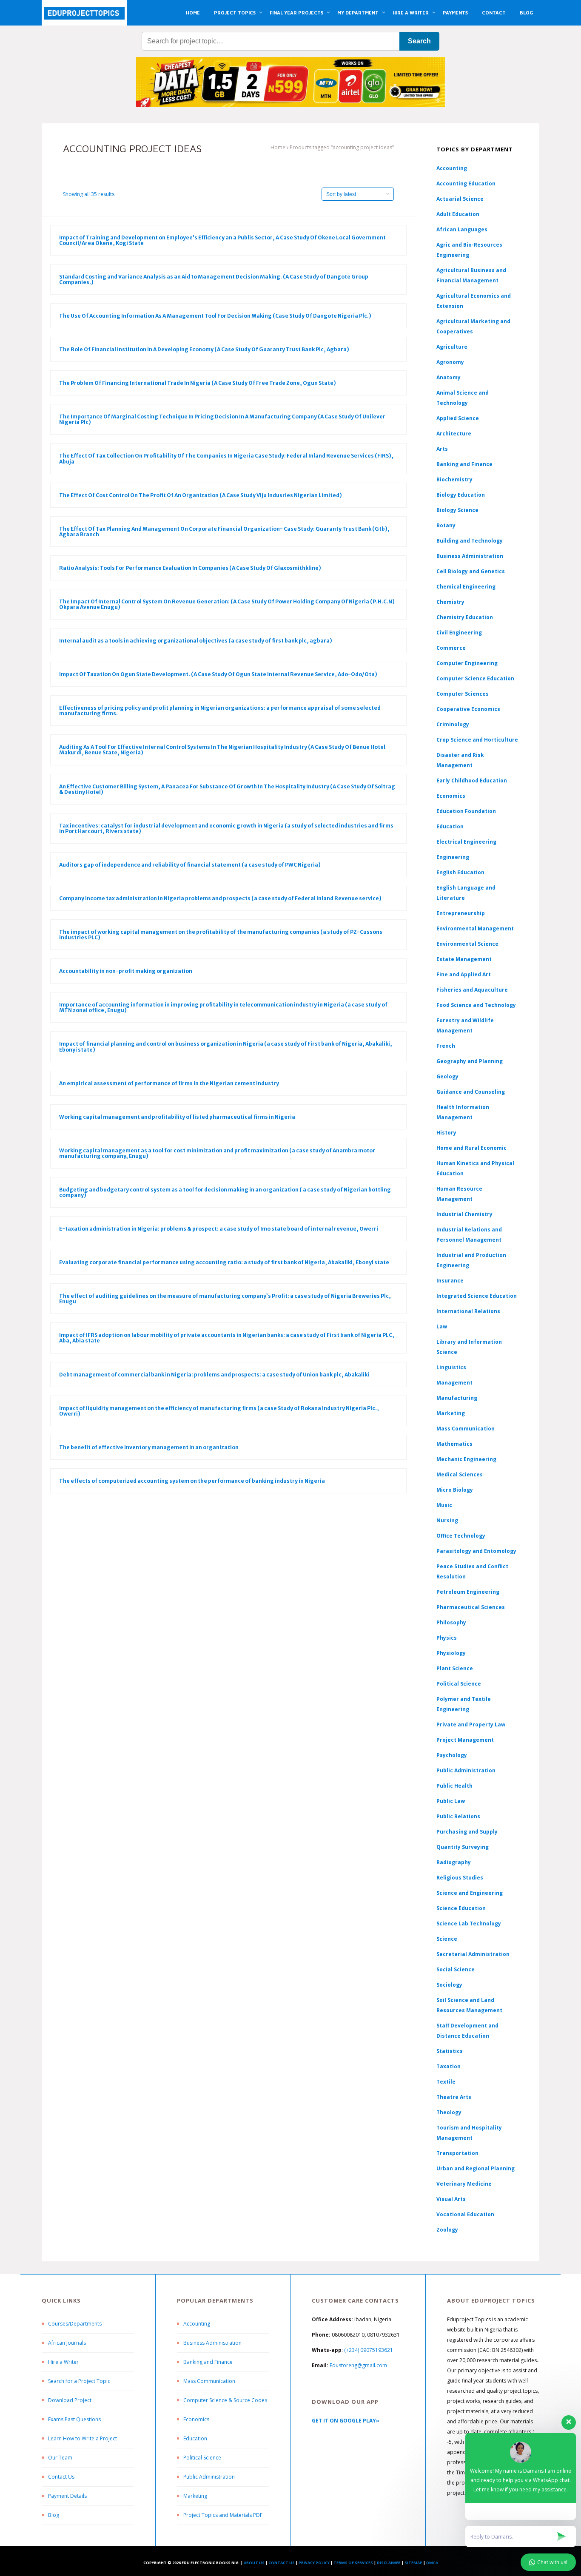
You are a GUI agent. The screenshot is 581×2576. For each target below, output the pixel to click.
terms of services (353, 2563)
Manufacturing (457, 1398)
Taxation (449, 2066)
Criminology (453, 724)
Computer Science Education (475, 678)
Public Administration (466, 1770)
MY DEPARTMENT (358, 13)
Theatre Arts (454, 2097)
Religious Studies (460, 1878)
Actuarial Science (460, 199)
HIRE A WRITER (411, 13)
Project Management (465, 1740)
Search (419, 41)
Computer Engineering (467, 663)
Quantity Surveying (463, 1847)
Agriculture (452, 347)
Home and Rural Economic (471, 1148)
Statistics (450, 2051)
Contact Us (61, 2477)
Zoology (447, 2230)
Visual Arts (451, 2199)
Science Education (461, 1908)
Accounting (452, 168)
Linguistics (451, 1367)
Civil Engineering (459, 633)
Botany (446, 525)
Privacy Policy (314, 2563)
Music (444, 1505)
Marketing (451, 1413)
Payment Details (67, 2496)
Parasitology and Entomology (476, 1551)
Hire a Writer (63, 2362)
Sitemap (413, 2563)
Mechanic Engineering (466, 1459)
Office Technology (461, 1536)
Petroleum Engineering (468, 1592)
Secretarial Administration (473, 1954)
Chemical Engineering (466, 587)
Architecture (454, 434)
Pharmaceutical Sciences (471, 1607)
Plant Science (455, 1668)
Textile (446, 2082)
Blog (54, 2515)
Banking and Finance (464, 464)
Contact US (282, 2563)
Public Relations (458, 1816)
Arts (442, 449)
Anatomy (449, 377)
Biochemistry (454, 479)
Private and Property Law (471, 1724)
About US (254, 2563)
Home (278, 147)
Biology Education (461, 495)
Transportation (457, 2153)
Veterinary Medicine (464, 2184)
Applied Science (458, 418)
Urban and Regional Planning (476, 2168)
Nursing (447, 1520)
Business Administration (470, 556)
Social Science (456, 1969)
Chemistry (450, 602)
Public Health (454, 1786)
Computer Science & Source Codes (225, 2400)
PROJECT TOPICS (235, 13)
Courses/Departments (75, 2324)
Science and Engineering (470, 1893)
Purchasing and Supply (467, 1832)
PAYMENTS (455, 13)
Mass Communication (466, 1429)
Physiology (451, 1653)
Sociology (449, 1985)
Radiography (454, 1862)
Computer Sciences (463, 694)
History (446, 1133)
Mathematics (454, 1444)
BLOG (526, 13)
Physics (447, 1638)
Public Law (451, 1801)
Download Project (70, 2400)
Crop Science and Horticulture (477, 740)
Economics (196, 2419)
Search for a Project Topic (79, 2381)
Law (442, 1326)
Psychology (452, 1755)
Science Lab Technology (469, 1923)
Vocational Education (465, 2214)
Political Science (459, 1684)
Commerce (451, 648)
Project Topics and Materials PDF (223, 2515)
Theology (449, 2112)
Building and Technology (470, 541)
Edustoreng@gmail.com (358, 2365)
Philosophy (451, 1622)
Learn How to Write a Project (83, 2438)
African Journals (67, 2343)
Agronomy (450, 362)
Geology (447, 1076)
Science (447, 1939)
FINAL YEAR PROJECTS (296, 13)
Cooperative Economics (468, 709)
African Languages (462, 229)
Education (195, 2438)
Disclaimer (389, 2563)
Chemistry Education (465, 617)
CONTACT (494, 13)
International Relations (468, 1311)
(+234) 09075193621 (369, 2350)
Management (454, 1383)
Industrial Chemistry (464, 1214)
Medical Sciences (460, 1474)
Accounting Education (466, 183)
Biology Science (457, 510)
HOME (193, 13)
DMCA (432, 2563)
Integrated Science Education (477, 1296)
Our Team (60, 2458)
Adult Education (458, 214)
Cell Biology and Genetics (471, 571)
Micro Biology (455, 1490)
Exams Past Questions (74, 2419)
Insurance (450, 1281)
